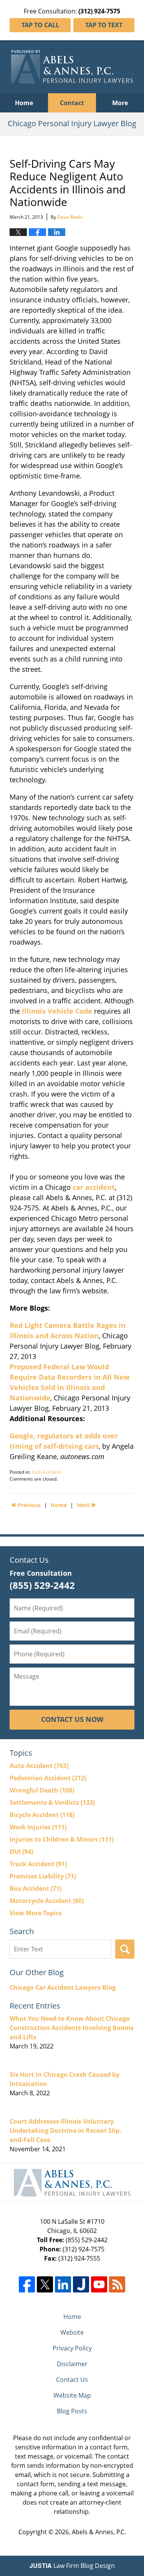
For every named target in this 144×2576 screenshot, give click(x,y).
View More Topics (36, 1913)
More (120, 103)
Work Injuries (38, 1827)
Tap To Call (40, 25)
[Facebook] (27, 2284)
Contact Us (72, 2380)
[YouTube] (99, 2284)
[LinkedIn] (63, 2284)
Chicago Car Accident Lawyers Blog (63, 1987)
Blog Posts (72, 2411)
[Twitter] (45, 2284)
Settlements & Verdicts (52, 1803)
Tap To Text (104, 25)
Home (24, 103)
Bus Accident (36, 1888)
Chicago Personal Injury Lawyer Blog (72, 67)
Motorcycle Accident (47, 1901)
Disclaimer (72, 2364)
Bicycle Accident (42, 1815)
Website (72, 2332)
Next (86, 1504)
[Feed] (117, 2284)
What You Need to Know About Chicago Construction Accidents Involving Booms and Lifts (72, 2028)
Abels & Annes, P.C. (99, 2532)
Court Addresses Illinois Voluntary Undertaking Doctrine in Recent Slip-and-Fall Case (65, 2131)
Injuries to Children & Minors (62, 1839)
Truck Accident (38, 1864)
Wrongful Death (42, 1790)
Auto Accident (46, 1472)
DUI (21, 1852)
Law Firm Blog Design (72, 2566)
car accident (94, 1187)
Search (125, 1949)
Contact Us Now (72, 1719)
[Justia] (81, 2284)
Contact (72, 103)
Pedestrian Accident (48, 1778)
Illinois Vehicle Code (57, 1011)
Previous (26, 1504)
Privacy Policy (72, 2348)
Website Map (72, 2395)
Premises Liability (43, 1876)
